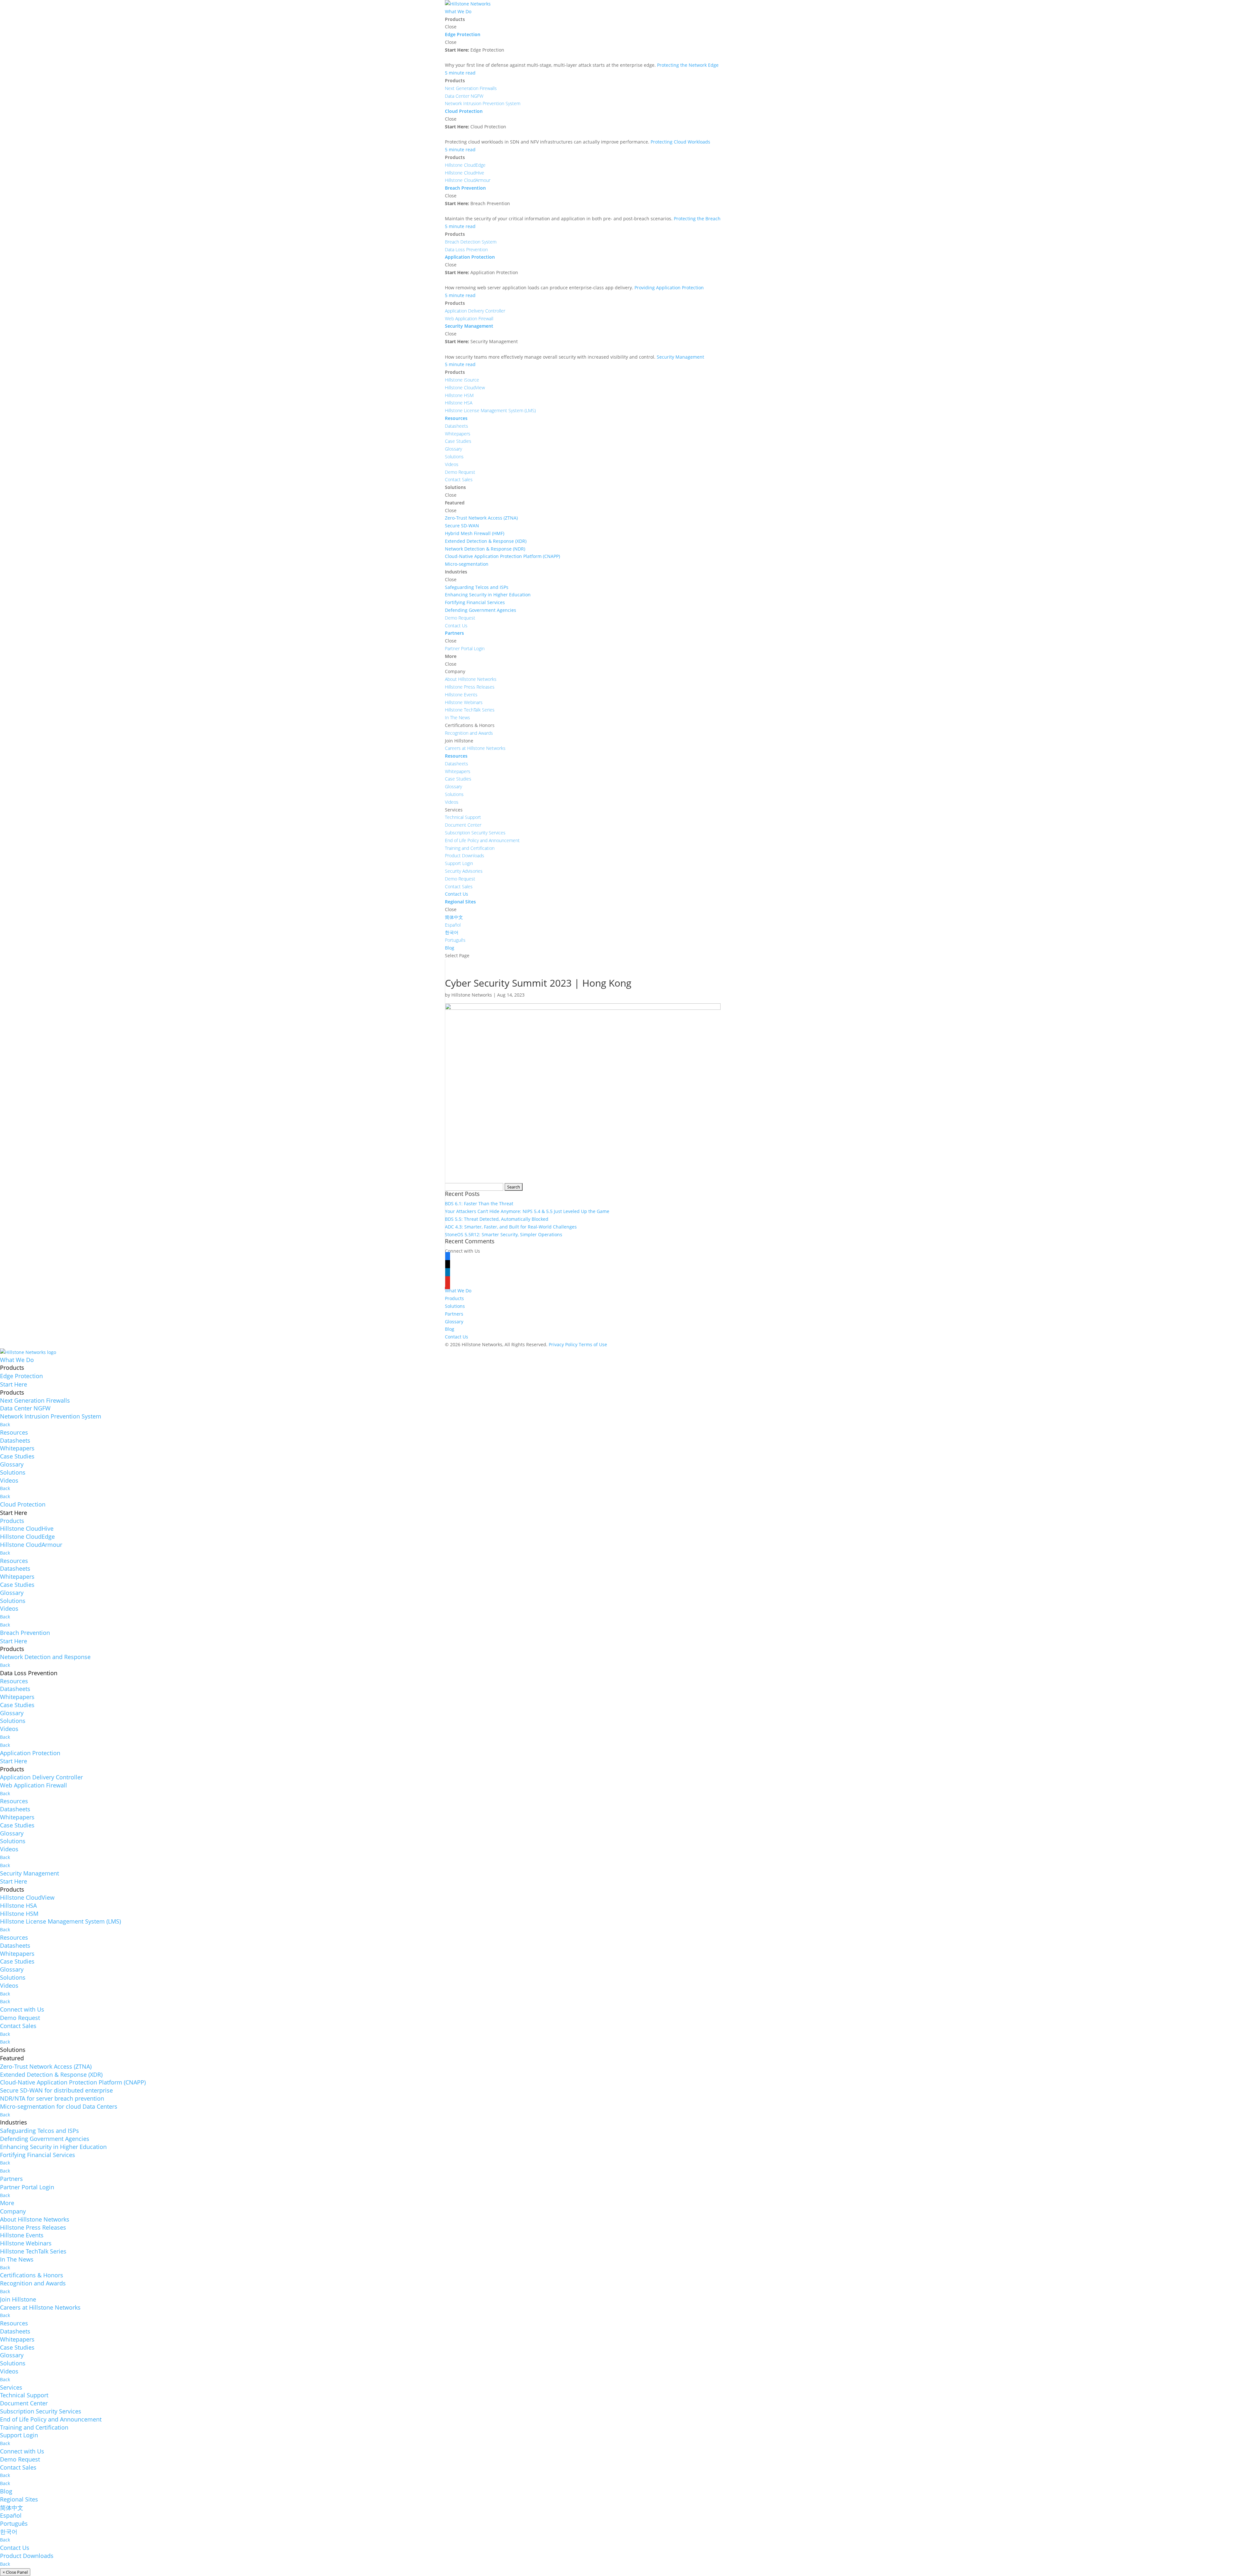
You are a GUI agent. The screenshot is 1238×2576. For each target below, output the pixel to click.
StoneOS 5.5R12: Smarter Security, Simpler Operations (504, 1234)
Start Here (14, 1384)
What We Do (458, 1291)
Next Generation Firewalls (35, 1400)
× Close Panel (15, 2572)
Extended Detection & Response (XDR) (51, 2074)
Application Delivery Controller (41, 1777)
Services (11, 2387)
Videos (9, 1480)
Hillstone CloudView (27, 1897)
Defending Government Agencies (45, 2139)
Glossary (454, 1322)
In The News (17, 2259)
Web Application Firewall (34, 1785)
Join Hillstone (18, 2299)
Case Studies (17, 1456)
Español (11, 2515)
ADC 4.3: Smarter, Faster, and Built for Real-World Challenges (511, 1227)
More (7, 2203)
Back (5, 1424)
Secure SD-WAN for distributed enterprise (56, 2090)
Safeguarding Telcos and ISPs (39, 2131)
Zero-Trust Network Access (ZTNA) (46, 2066)
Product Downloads (27, 2556)
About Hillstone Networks (35, 2219)
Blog (450, 1329)
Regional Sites (19, 2499)
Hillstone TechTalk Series (33, 2251)
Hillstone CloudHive (27, 1528)
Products (454, 1298)
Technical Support (24, 2395)
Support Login (19, 2435)
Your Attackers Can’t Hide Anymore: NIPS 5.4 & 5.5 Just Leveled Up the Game (527, 1211)
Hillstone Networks (472, 995)
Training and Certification (34, 2427)
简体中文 (12, 2508)
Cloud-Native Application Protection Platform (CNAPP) (73, 2082)
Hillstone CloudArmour (31, 1545)
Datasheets (15, 1440)
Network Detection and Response (45, 1657)
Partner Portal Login (27, 2187)
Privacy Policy (563, 1344)
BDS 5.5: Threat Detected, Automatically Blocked (497, 1219)
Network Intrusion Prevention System (51, 1416)
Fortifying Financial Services (38, 2155)
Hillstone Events (22, 2235)
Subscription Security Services (41, 2411)
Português (14, 2523)
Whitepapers (17, 1448)
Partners (454, 1314)
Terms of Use (593, 1344)
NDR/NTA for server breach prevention (52, 2098)
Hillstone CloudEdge (27, 1537)
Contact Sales (18, 2026)
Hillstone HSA (18, 1905)
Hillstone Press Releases (33, 2227)
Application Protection (30, 1753)
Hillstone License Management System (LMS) (60, 1921)
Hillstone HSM (19, 1914)
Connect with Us (22, 2009)
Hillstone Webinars (26, 2243)
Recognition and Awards (33, 2283)
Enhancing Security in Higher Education (53, 2147)
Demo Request (20, 2018)
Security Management (29, 1873)
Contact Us (457, 1337)
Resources (14, 1432)
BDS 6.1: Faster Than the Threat (479, 1203)
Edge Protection (21, 1376)
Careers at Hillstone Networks (40, 2307)
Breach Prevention (25, 1633)
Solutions (455, 1306)
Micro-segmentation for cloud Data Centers (59, 2106)
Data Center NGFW (25, 1408)
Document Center (24, 2403)
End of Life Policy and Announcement (51, 2419)
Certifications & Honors (32, 2275)
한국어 (9, 2531)
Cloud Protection (23, 1504)
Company (13, 2211)
